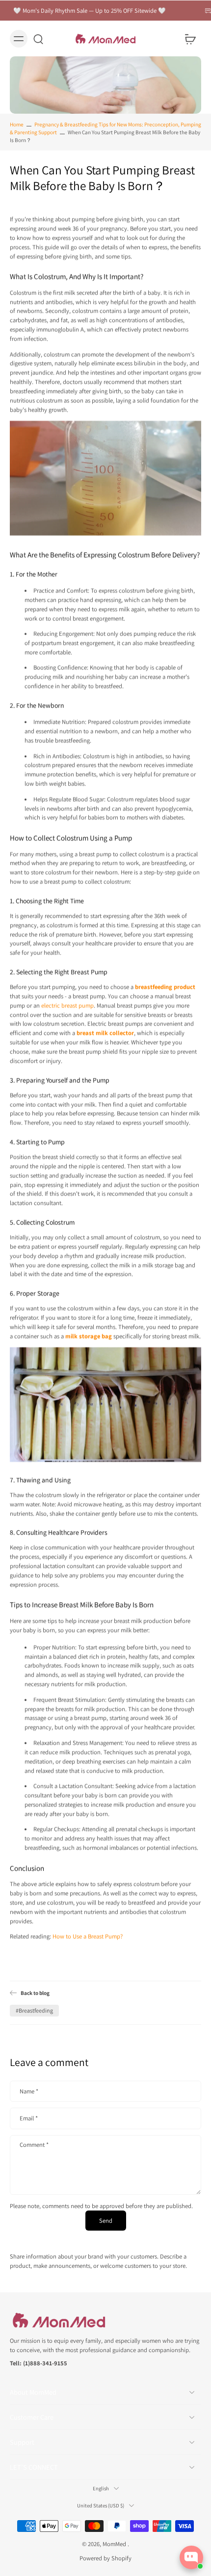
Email (29, 2118)
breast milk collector (105, 1033)
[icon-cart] (190, 39)
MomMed (115, 2544)
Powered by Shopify (105, 2558)
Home (17, 124)
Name (29, 2091)
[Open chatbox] (191, 2557)
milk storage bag (89, 1336)
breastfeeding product (165, 987)
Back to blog (35, 1993)
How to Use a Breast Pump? (88, 1936)
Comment (34, 2145)
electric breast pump (67, 1005)
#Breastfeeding (34, 2010)
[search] (38, 39)
